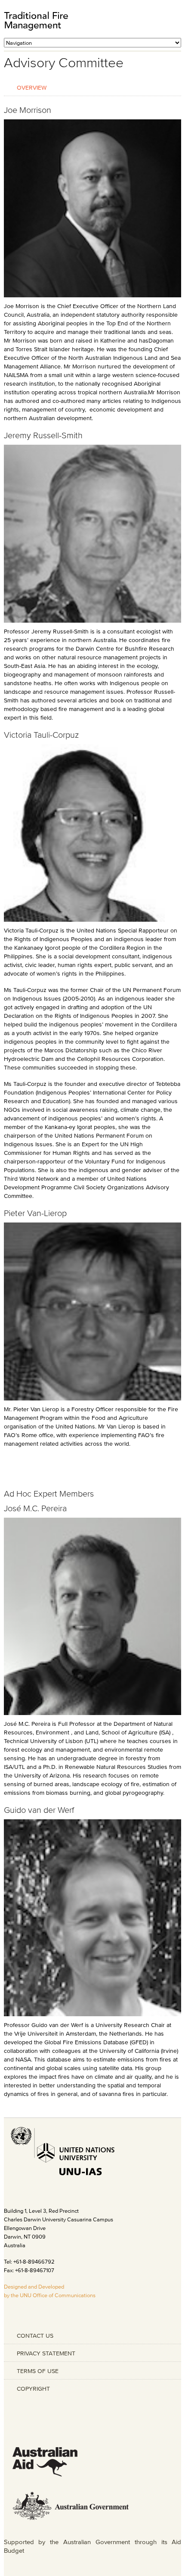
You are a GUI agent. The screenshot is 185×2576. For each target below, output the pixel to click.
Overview (32, 87)
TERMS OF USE (38, 2371)
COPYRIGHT (33, 2389)
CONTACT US (35, 2336)
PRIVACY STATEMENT (46, 2353)
